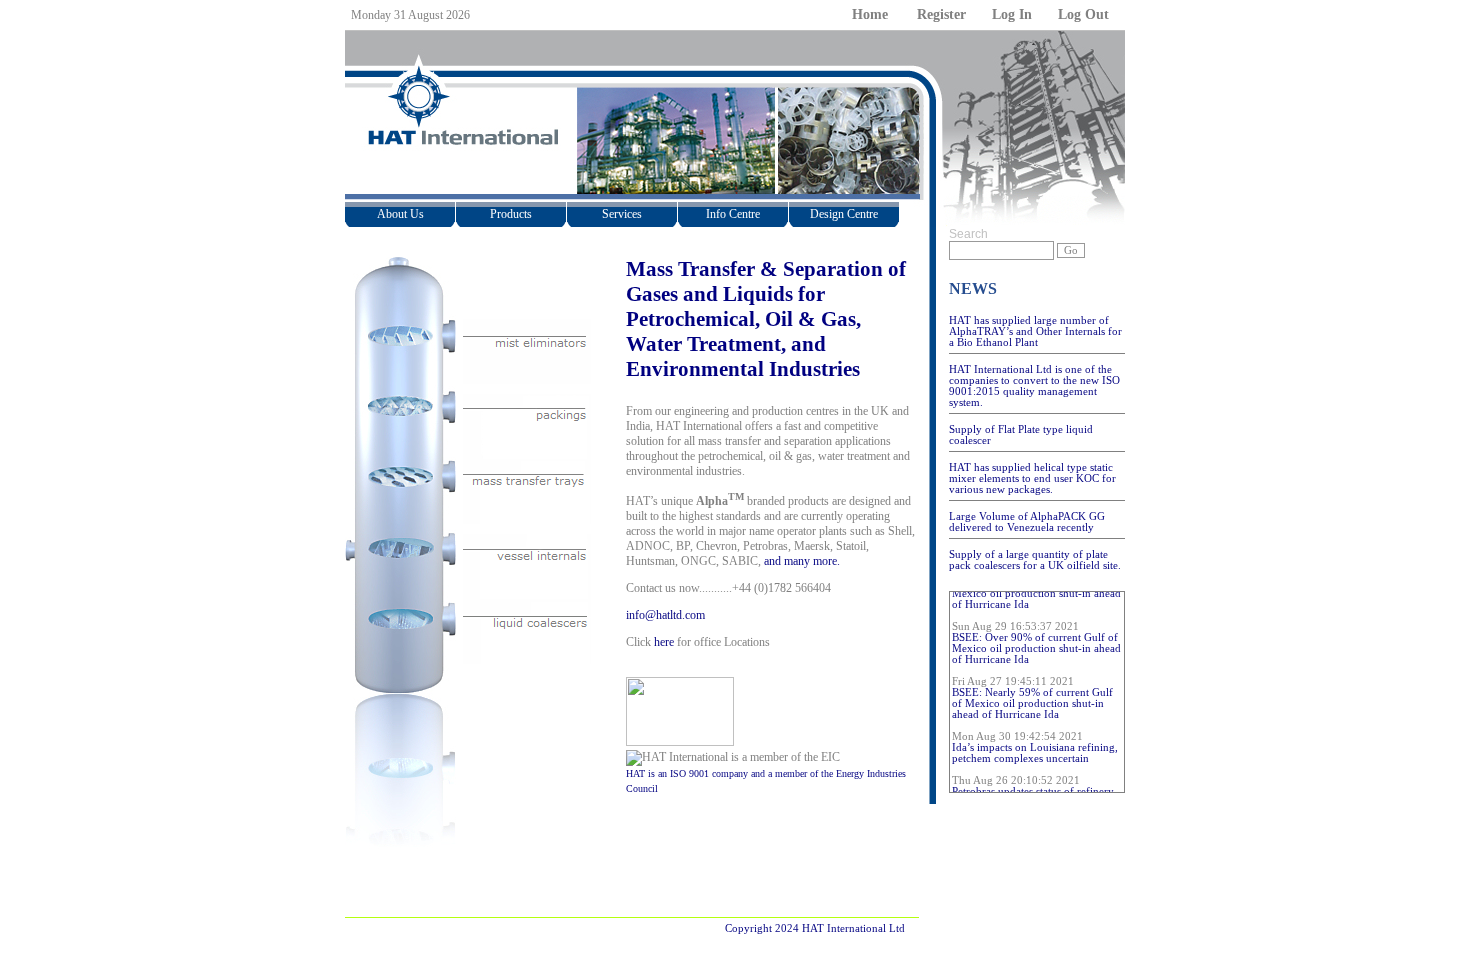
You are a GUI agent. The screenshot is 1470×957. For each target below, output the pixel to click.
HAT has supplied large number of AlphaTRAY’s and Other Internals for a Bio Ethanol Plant (1035, 331)
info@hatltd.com (665, 615)
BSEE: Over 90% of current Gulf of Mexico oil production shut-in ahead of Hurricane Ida (1036, 643)
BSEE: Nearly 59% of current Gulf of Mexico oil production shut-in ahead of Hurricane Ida (1032, 698)
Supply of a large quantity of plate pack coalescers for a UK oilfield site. (1035, 560)
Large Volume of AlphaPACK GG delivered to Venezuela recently (1027, 522)
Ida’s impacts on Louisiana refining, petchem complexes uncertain (1035, 748)
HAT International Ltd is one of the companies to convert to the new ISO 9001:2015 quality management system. (1034, 386)
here (664, 642)
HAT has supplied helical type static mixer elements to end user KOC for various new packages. (1032, 478)
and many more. (802, 561)
